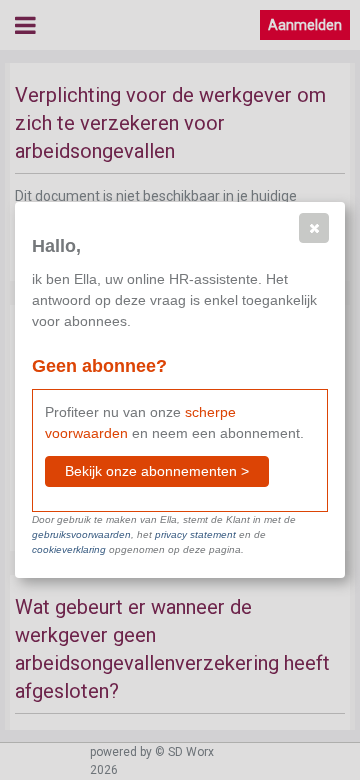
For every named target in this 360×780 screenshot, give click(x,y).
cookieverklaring (69, 549)
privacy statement (195, 534)
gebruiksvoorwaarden (81, 534)
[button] (314, 228)
